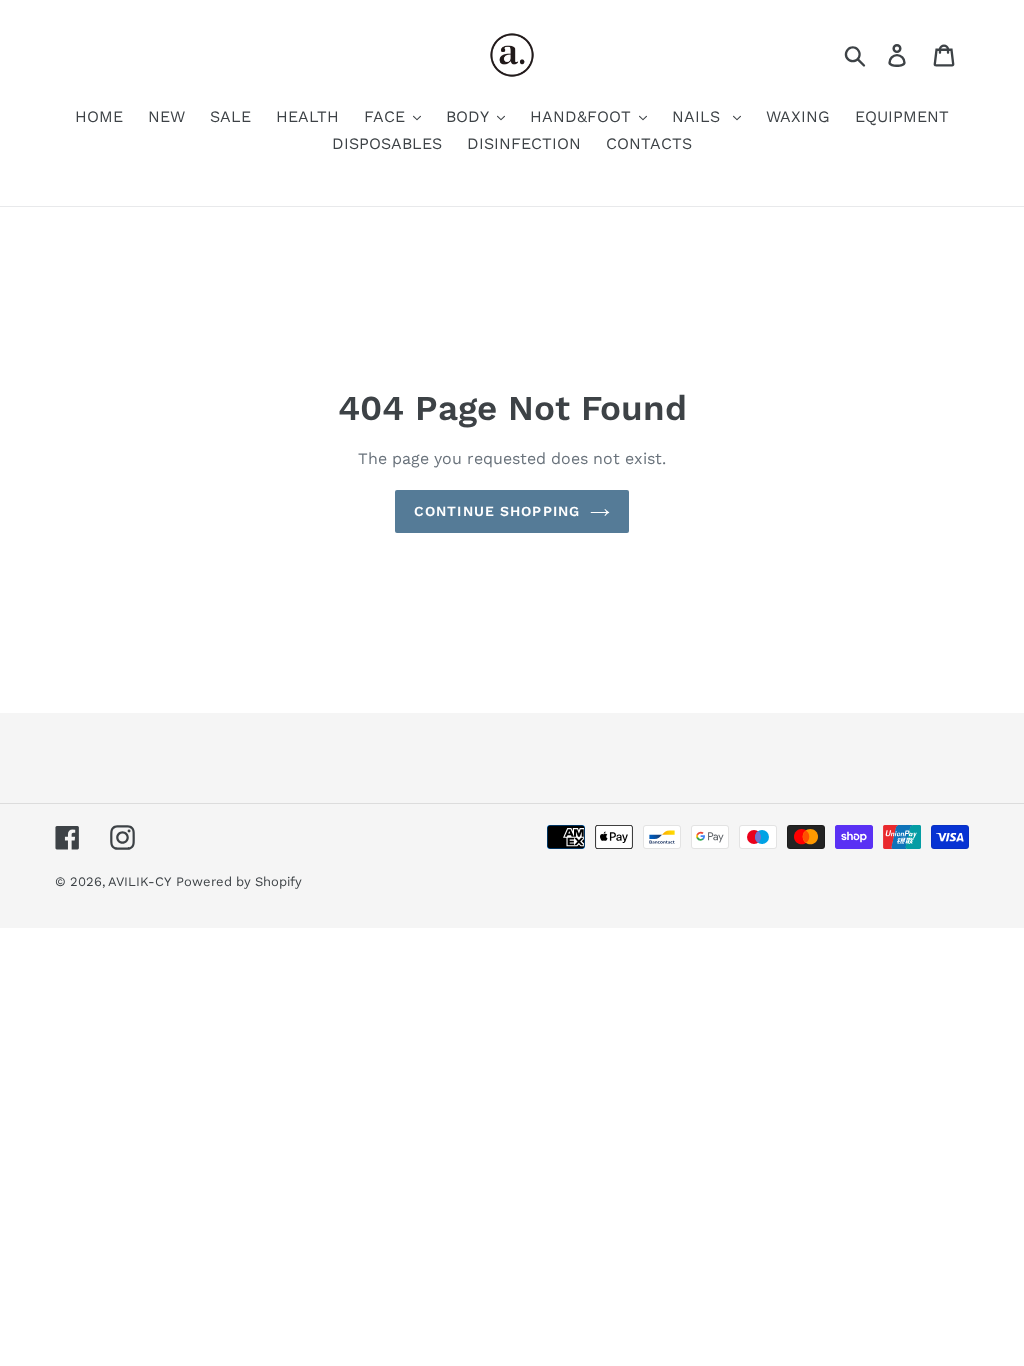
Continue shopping (497, 511)
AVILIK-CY (139, 881)
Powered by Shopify (239, 881)
